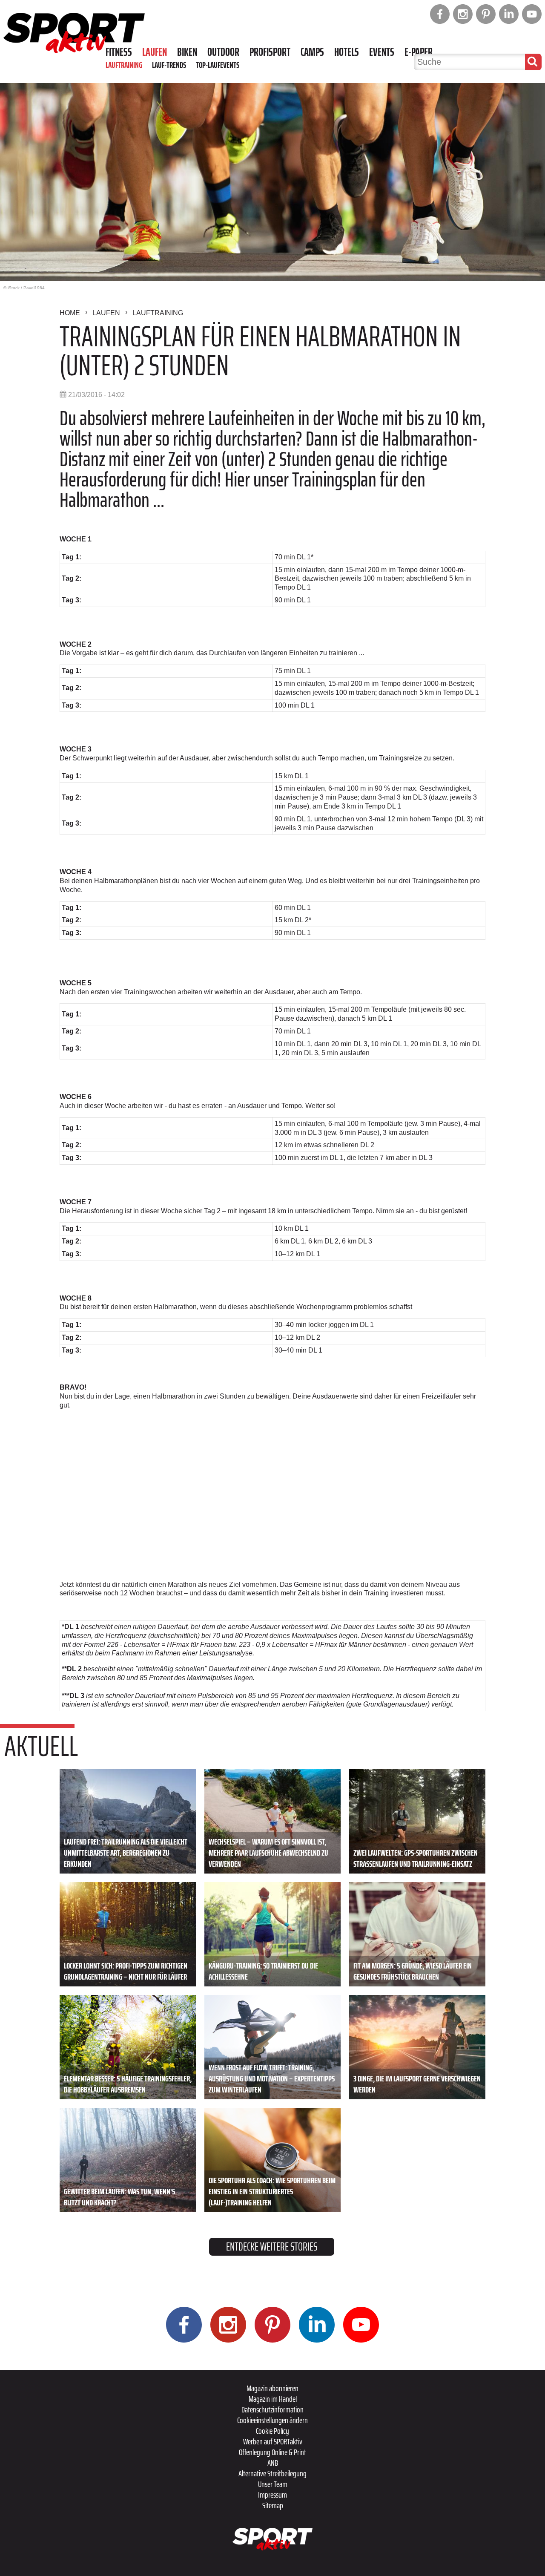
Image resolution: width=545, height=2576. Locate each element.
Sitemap (273, 2505)
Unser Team (273, 2484)
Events (382, 52)
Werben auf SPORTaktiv (273, 2441)
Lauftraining (124, 65)
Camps (312, 52)
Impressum (272, 2495)
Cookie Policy (272, 2431)
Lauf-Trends (169, 65)
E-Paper (419, 52)
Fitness (119, 52)
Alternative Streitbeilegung (272, 2473)
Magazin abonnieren (272, 2388)
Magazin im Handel (273, 2399)
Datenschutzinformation (272, 2409)
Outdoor (223, 52)
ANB (273, 2463)
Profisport (270, 52)
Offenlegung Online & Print (272, 2452)
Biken (187, 52)
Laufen (155, 52)
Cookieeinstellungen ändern (272, 2420)
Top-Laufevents (218, 65)
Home (70, 313)
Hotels (347, 52)
